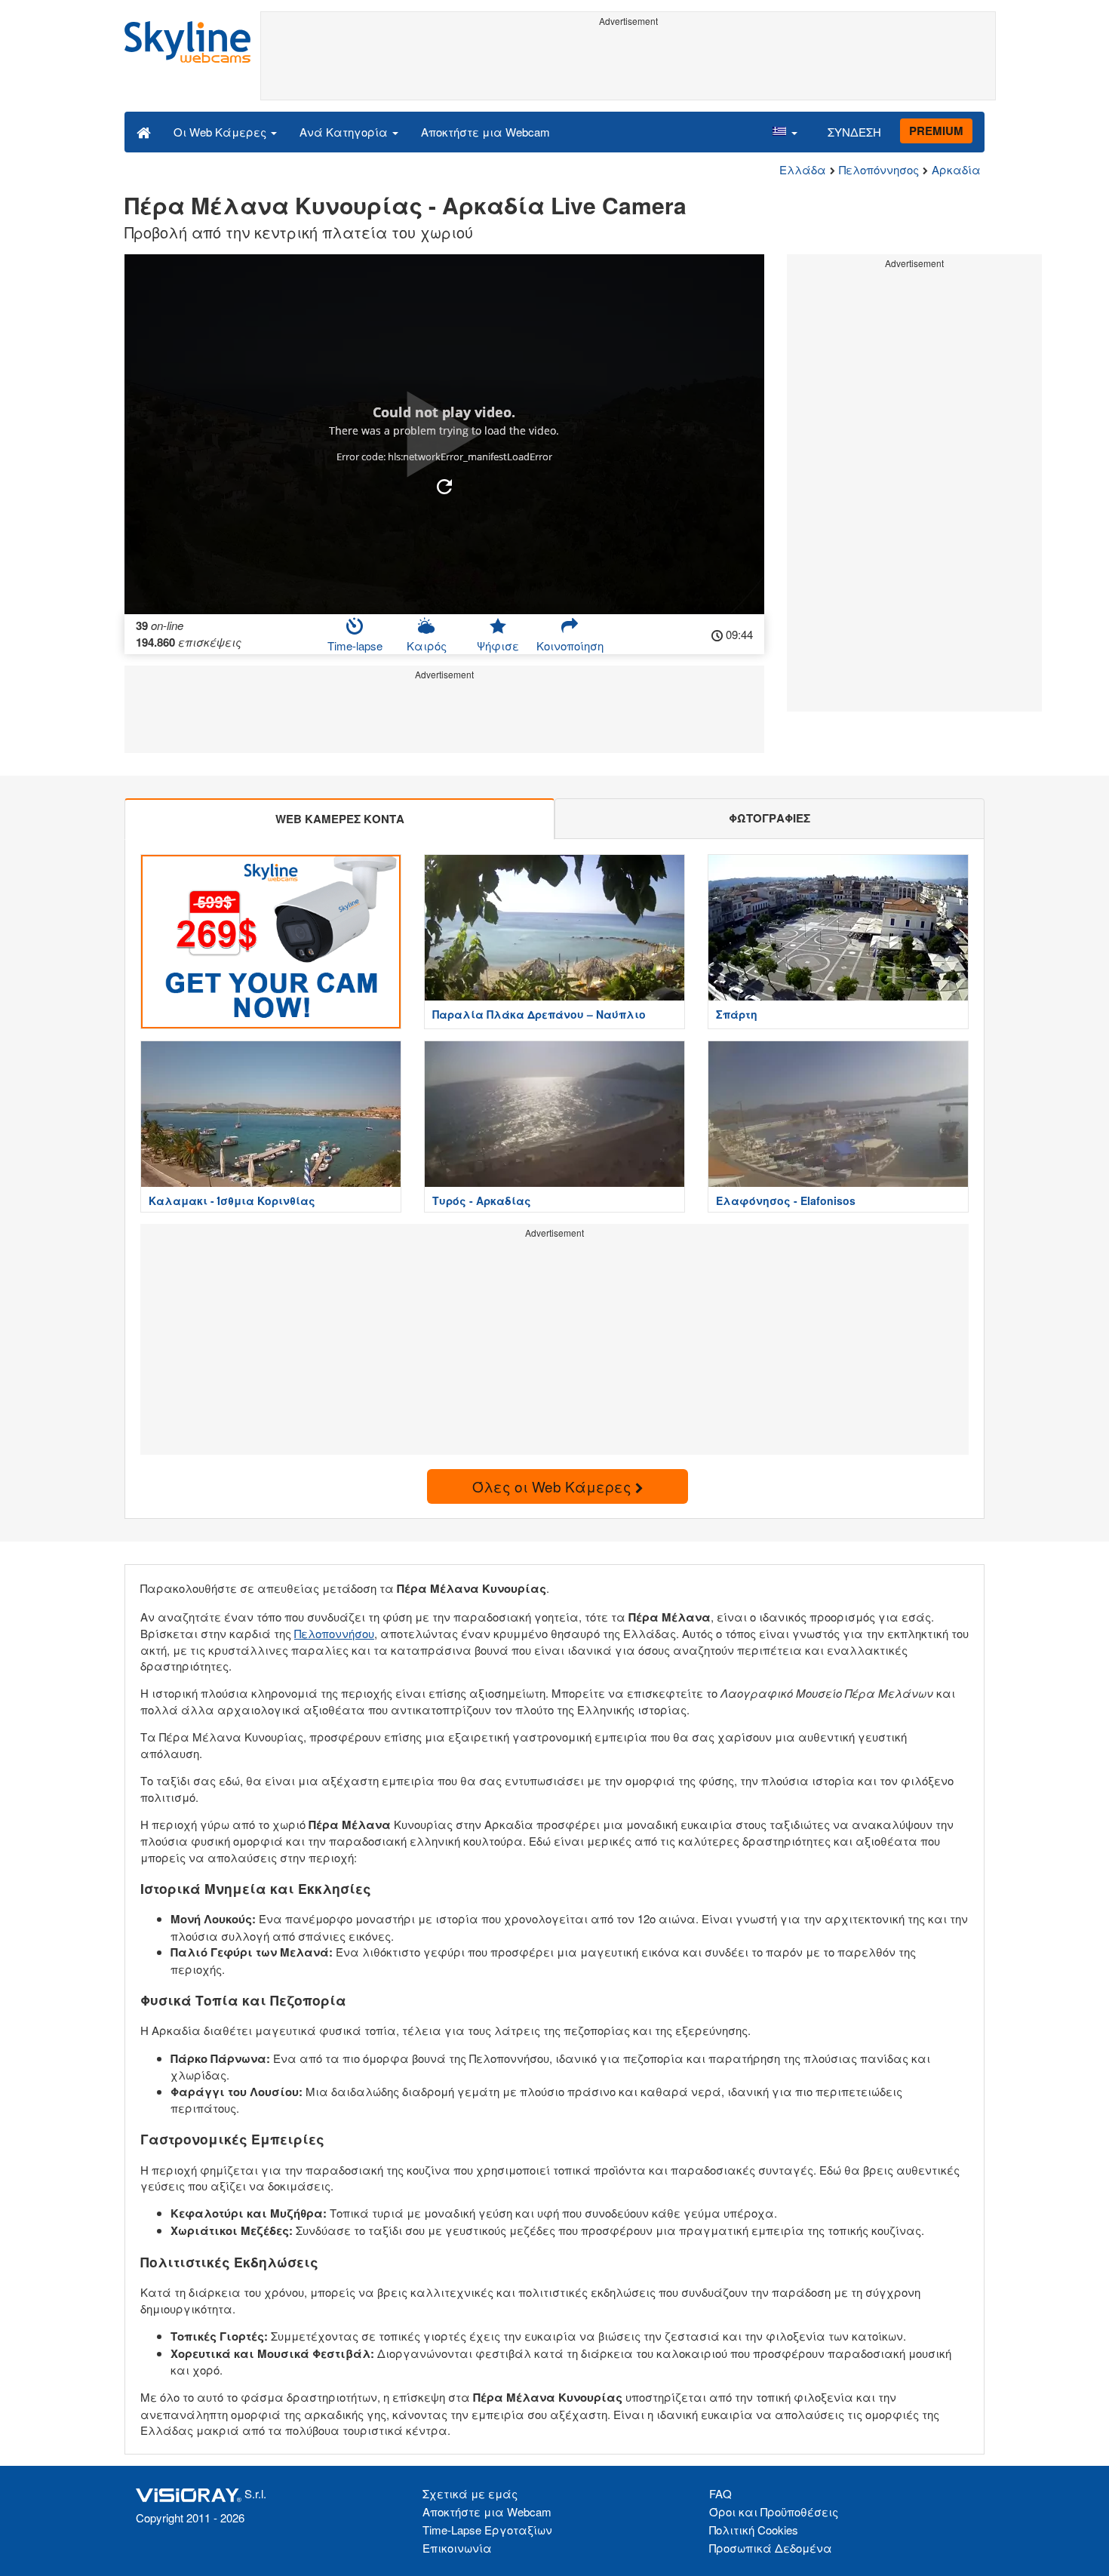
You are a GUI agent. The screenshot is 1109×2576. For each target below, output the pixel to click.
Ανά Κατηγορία (345, 132)
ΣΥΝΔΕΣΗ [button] (854, 132)
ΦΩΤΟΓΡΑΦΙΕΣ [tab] (770, 818)
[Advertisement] (628, 66)
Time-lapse (355, 646)
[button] (785, 131)
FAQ (720, 2493)
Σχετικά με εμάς (470, 2493)
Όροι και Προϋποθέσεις (774, 2511)
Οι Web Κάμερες (221, 132)
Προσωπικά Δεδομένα (771, 2548)
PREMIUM (936, 131)
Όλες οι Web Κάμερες (554, 1486)
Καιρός (427, 646)
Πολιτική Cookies (754, 2530)
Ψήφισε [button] (498, 646)
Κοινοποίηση (570, 646)
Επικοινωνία (457, 2548)
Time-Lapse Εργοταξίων (487, 2530)
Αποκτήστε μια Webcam (485, 132)
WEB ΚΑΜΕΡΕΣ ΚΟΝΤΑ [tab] (340, 819)
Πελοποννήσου (334, 1633)
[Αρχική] (144, 131)
